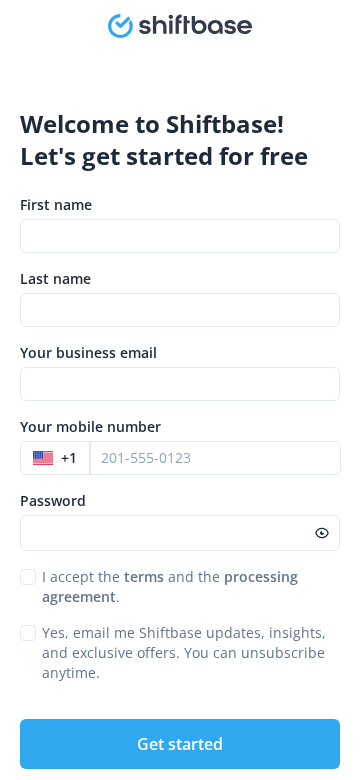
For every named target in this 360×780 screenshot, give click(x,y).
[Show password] (322, 533)
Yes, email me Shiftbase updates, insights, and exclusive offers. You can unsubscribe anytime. (184, 652)
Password (53, 500)
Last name (55, 278)
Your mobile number (90, 426)
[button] (55, 458)
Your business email (88, 352)
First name (56, 204)
